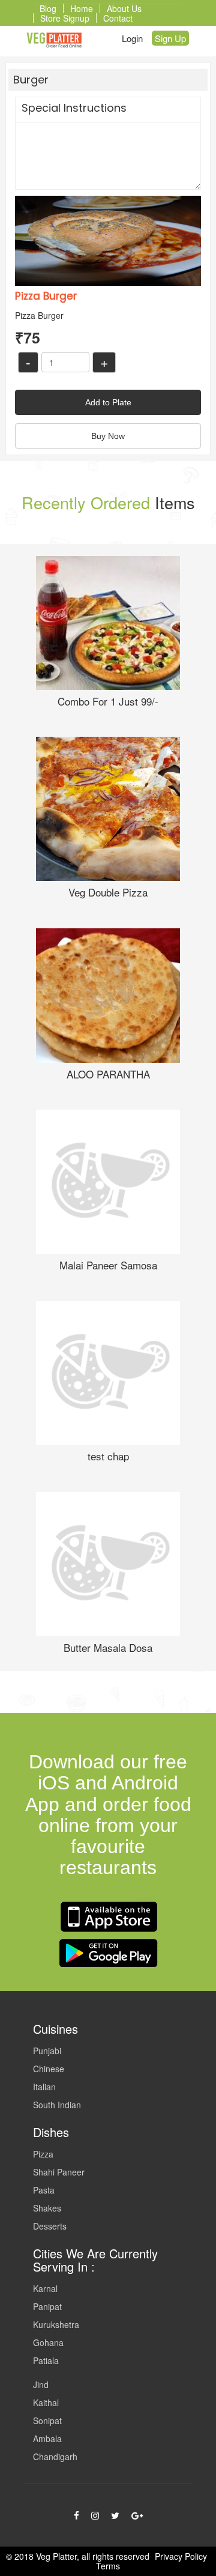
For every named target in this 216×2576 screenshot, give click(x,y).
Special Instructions (74, 108)
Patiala (46, 2360)
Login (132, 38)
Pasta (44, 2190)
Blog (48, 8)
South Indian (57, 2105)
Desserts (50, 2226)
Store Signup (65, 18)
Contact (118, 18)
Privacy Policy (181, 2556)
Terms (108, 2566)
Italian (44, 2087)
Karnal (45, 2288)
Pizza (43, 2154)
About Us (124, 8)
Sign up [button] (170, 38)
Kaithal (46, 2402)
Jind (41, 2384)
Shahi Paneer (59, 2172)
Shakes (47, 2208)
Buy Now (108, 436)
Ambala (47, 2438)
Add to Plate (108, 402)
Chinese (49, 2069)
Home (82, 8)
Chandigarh (55, 2457)
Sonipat (47, 2420)
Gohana (48, 2342)
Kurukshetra (56, 2324)
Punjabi (47, 2051)
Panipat (47, 2306)
